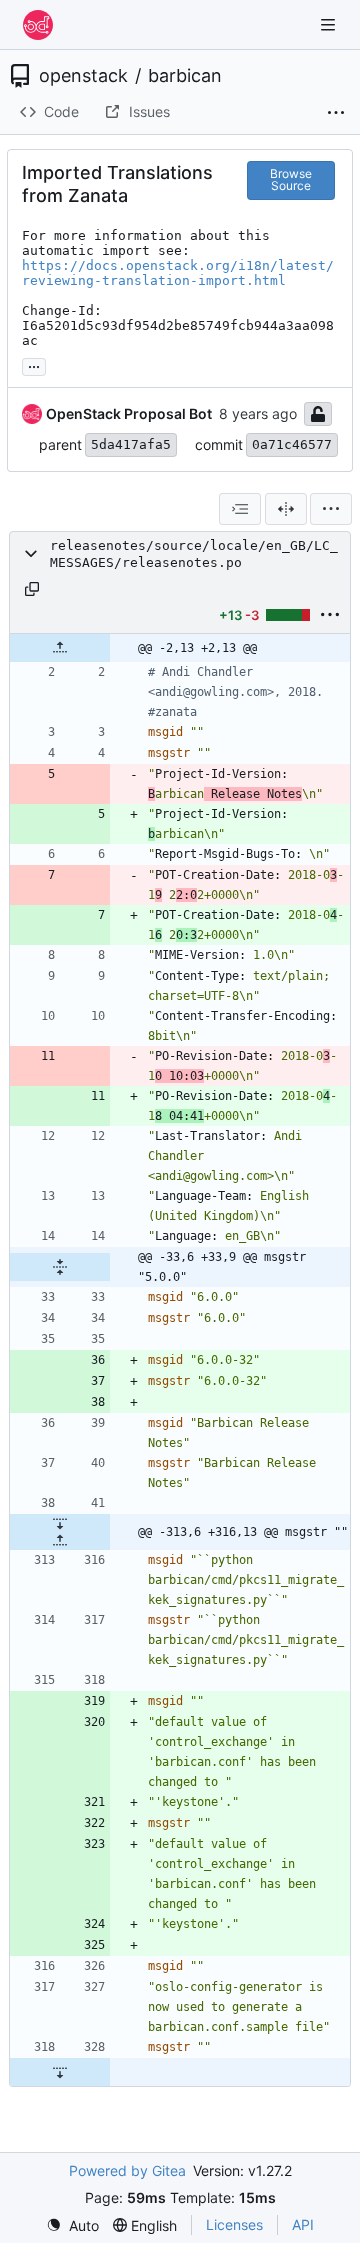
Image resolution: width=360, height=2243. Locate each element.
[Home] (38, 25)
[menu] (331, 509)
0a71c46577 (292, 444)
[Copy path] (32, 589)
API (303, 2224)
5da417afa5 (131, 444)
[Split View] (286, 509)
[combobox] (240, 509)
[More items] (336, 113)
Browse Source (291, 179)
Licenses (234, 2224)
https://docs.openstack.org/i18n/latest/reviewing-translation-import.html (178, 273)
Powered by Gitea (127, 2170)
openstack (83, 76)
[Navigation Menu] (330, 24)
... (34, 364)
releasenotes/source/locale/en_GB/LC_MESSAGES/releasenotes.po (194, 554)
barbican (185, 76)
